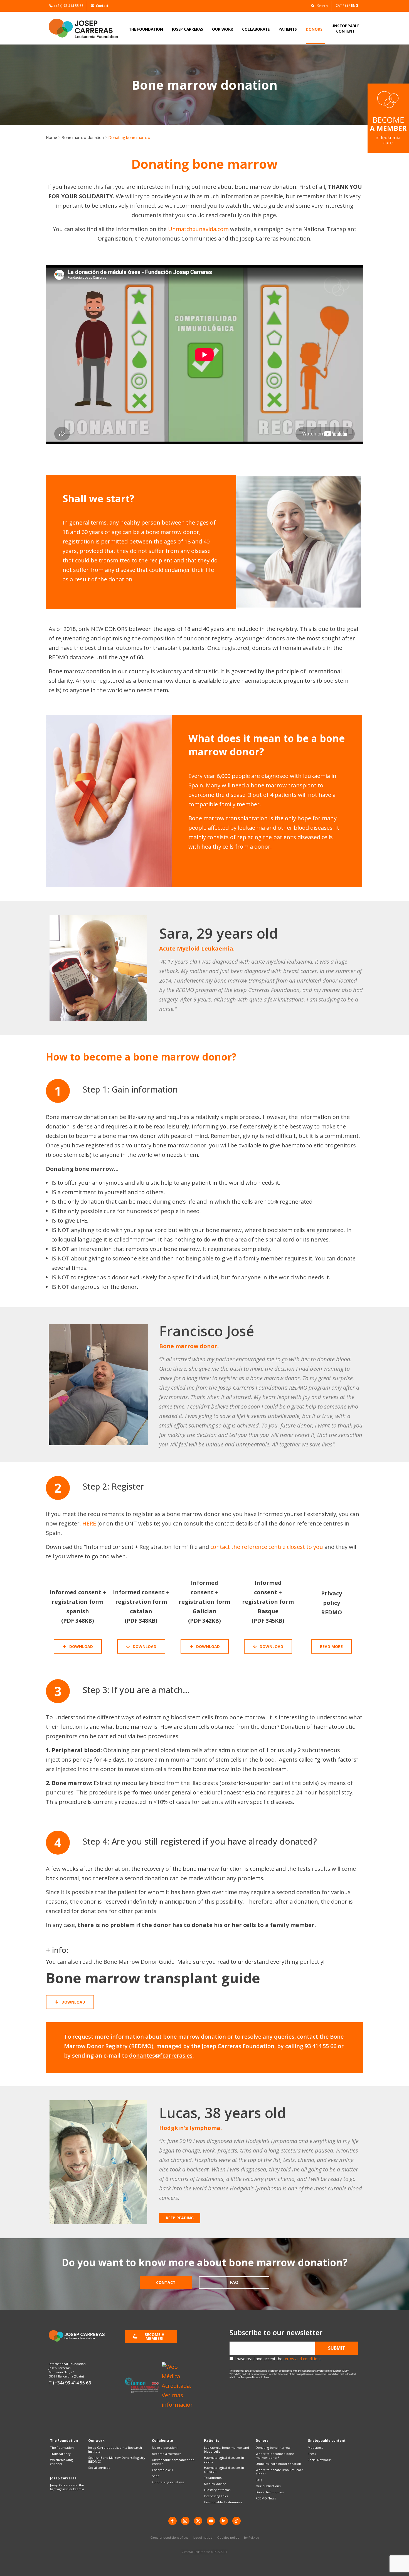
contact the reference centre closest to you (267, 1547)
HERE (89, 1523)
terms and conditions (303, 2359)
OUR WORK (223, 29)
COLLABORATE (256, 29)
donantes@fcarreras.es (161, 2055)
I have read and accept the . (279, 2359)
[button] (318, 5)
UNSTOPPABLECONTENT (345, 28)
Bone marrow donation (83, 137)
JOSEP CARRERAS (188, 29)
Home (51, 137)
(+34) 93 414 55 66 (69, 6)
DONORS (314, 29)
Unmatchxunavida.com (198, 229)
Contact (102, 6)
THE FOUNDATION (146, 29)
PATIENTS (288, 29)
